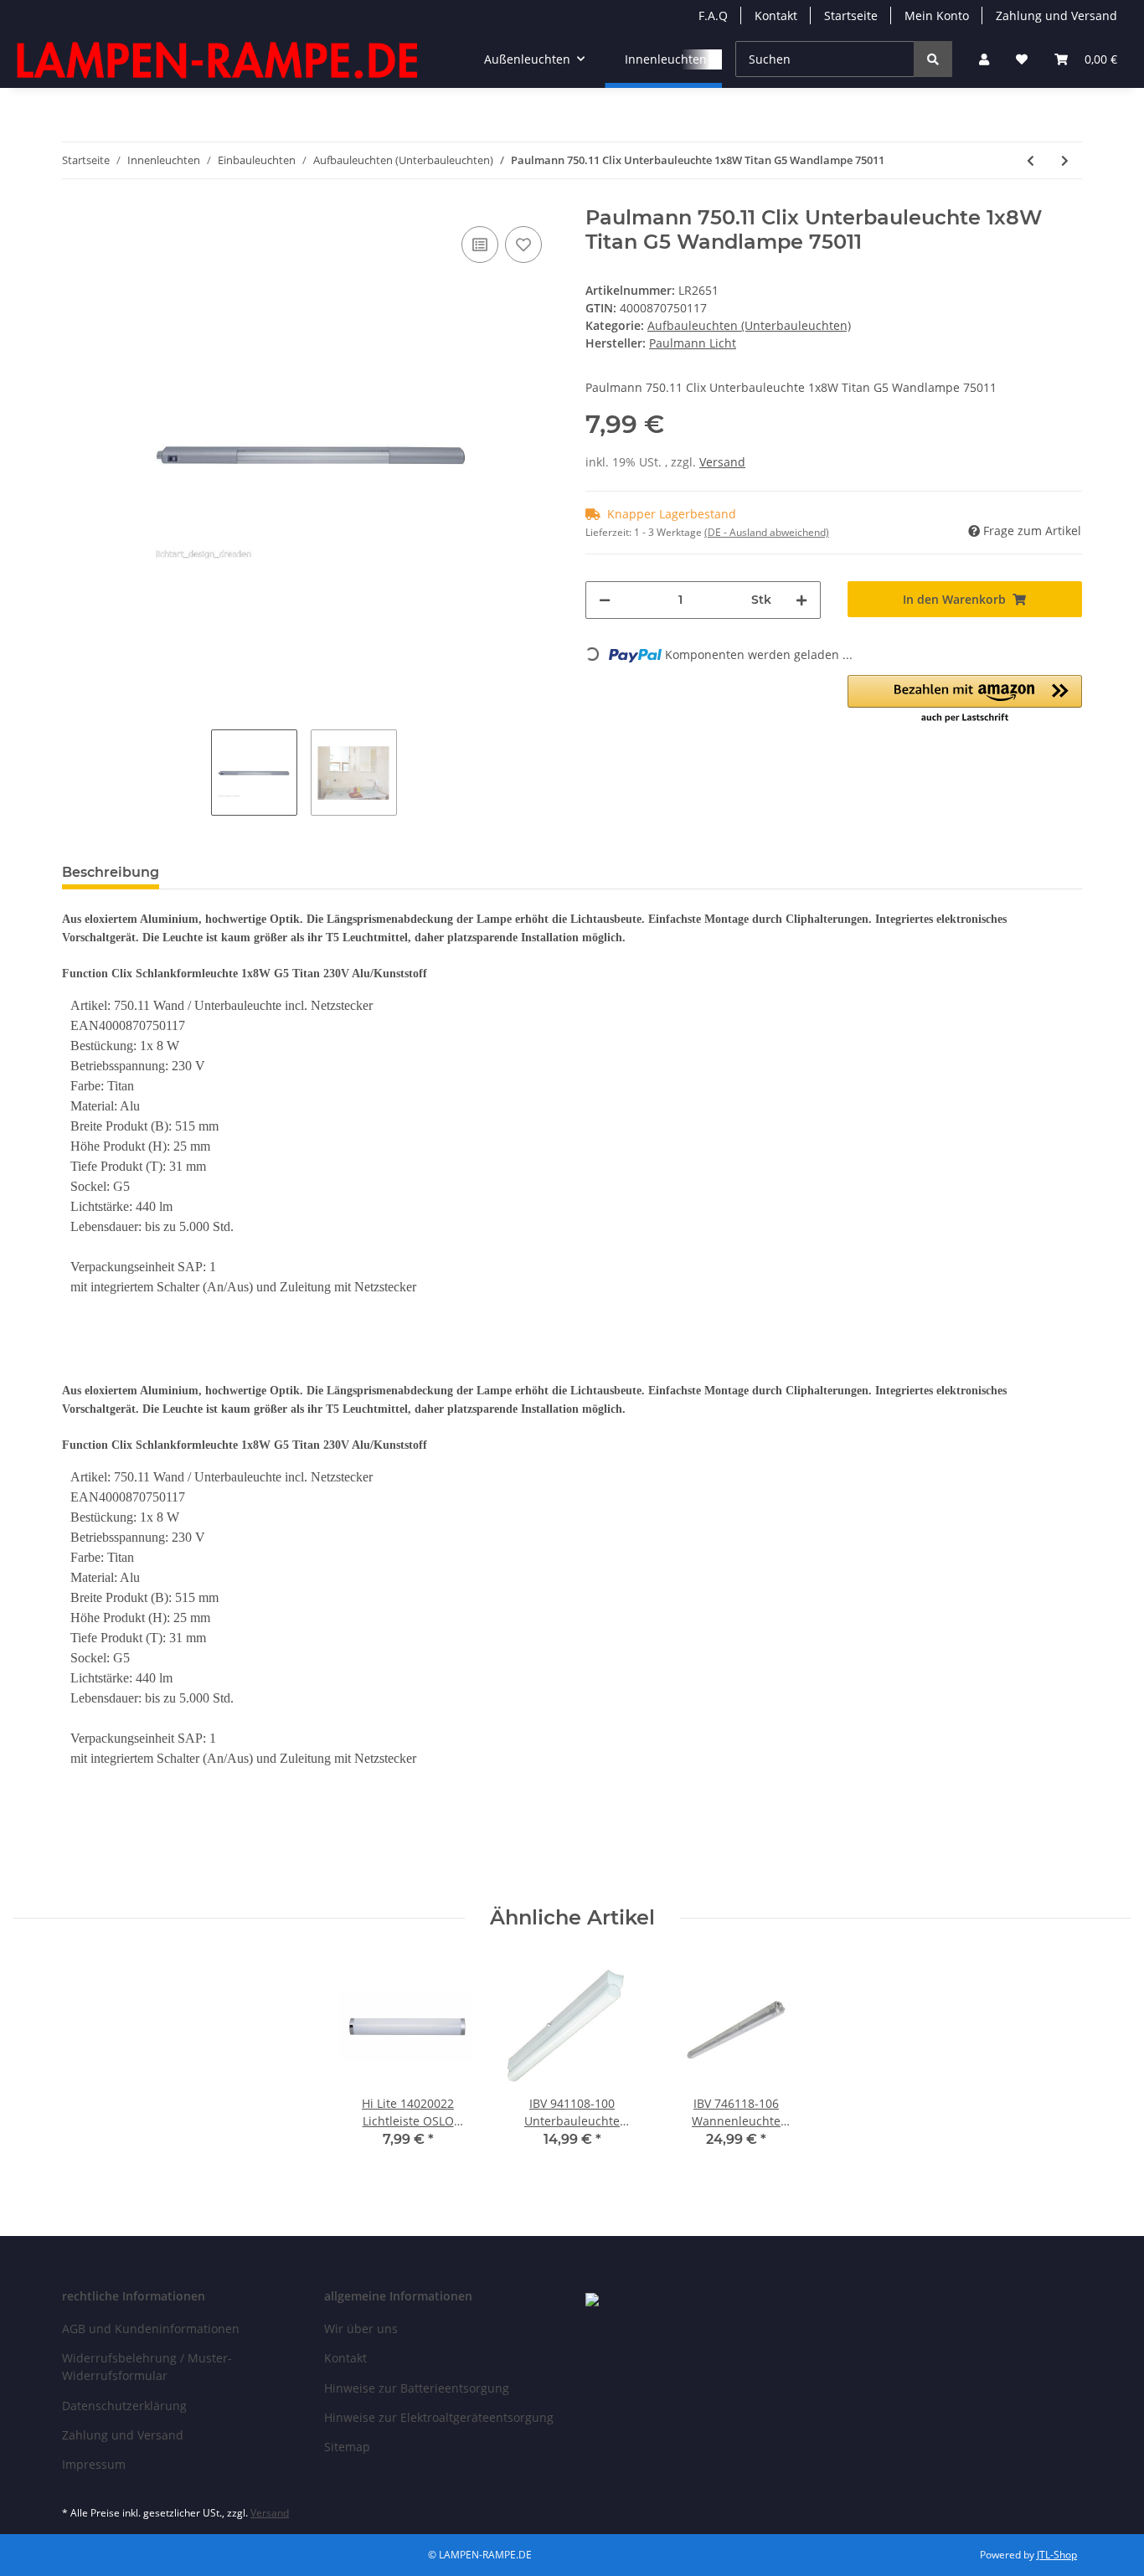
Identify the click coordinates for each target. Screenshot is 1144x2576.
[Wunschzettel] (1022, 59)
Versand (722, 462)
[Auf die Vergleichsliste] (480, 245)
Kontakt (776, 15)
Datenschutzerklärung (124, 2406)
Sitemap (347, 2447)
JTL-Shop (1057, 2555)
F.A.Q (713, 15)
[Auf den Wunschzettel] (523, 245)
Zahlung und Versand (1056, 15)
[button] (984, 59)
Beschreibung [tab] (111, 872)
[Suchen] (933, 59)
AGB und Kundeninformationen (151, 2329)
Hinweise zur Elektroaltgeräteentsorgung (439, 2417)
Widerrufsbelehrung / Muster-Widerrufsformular (147, 2367)
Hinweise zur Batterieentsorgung (417, 2388)
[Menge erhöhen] (801, 600)
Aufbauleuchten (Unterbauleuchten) (749, 325)
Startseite (851, 15)
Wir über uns (361, 2329)
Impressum (94, 2464)
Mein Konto (937, 15)
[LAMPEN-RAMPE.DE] (219, 59)
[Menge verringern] (605, 600)
